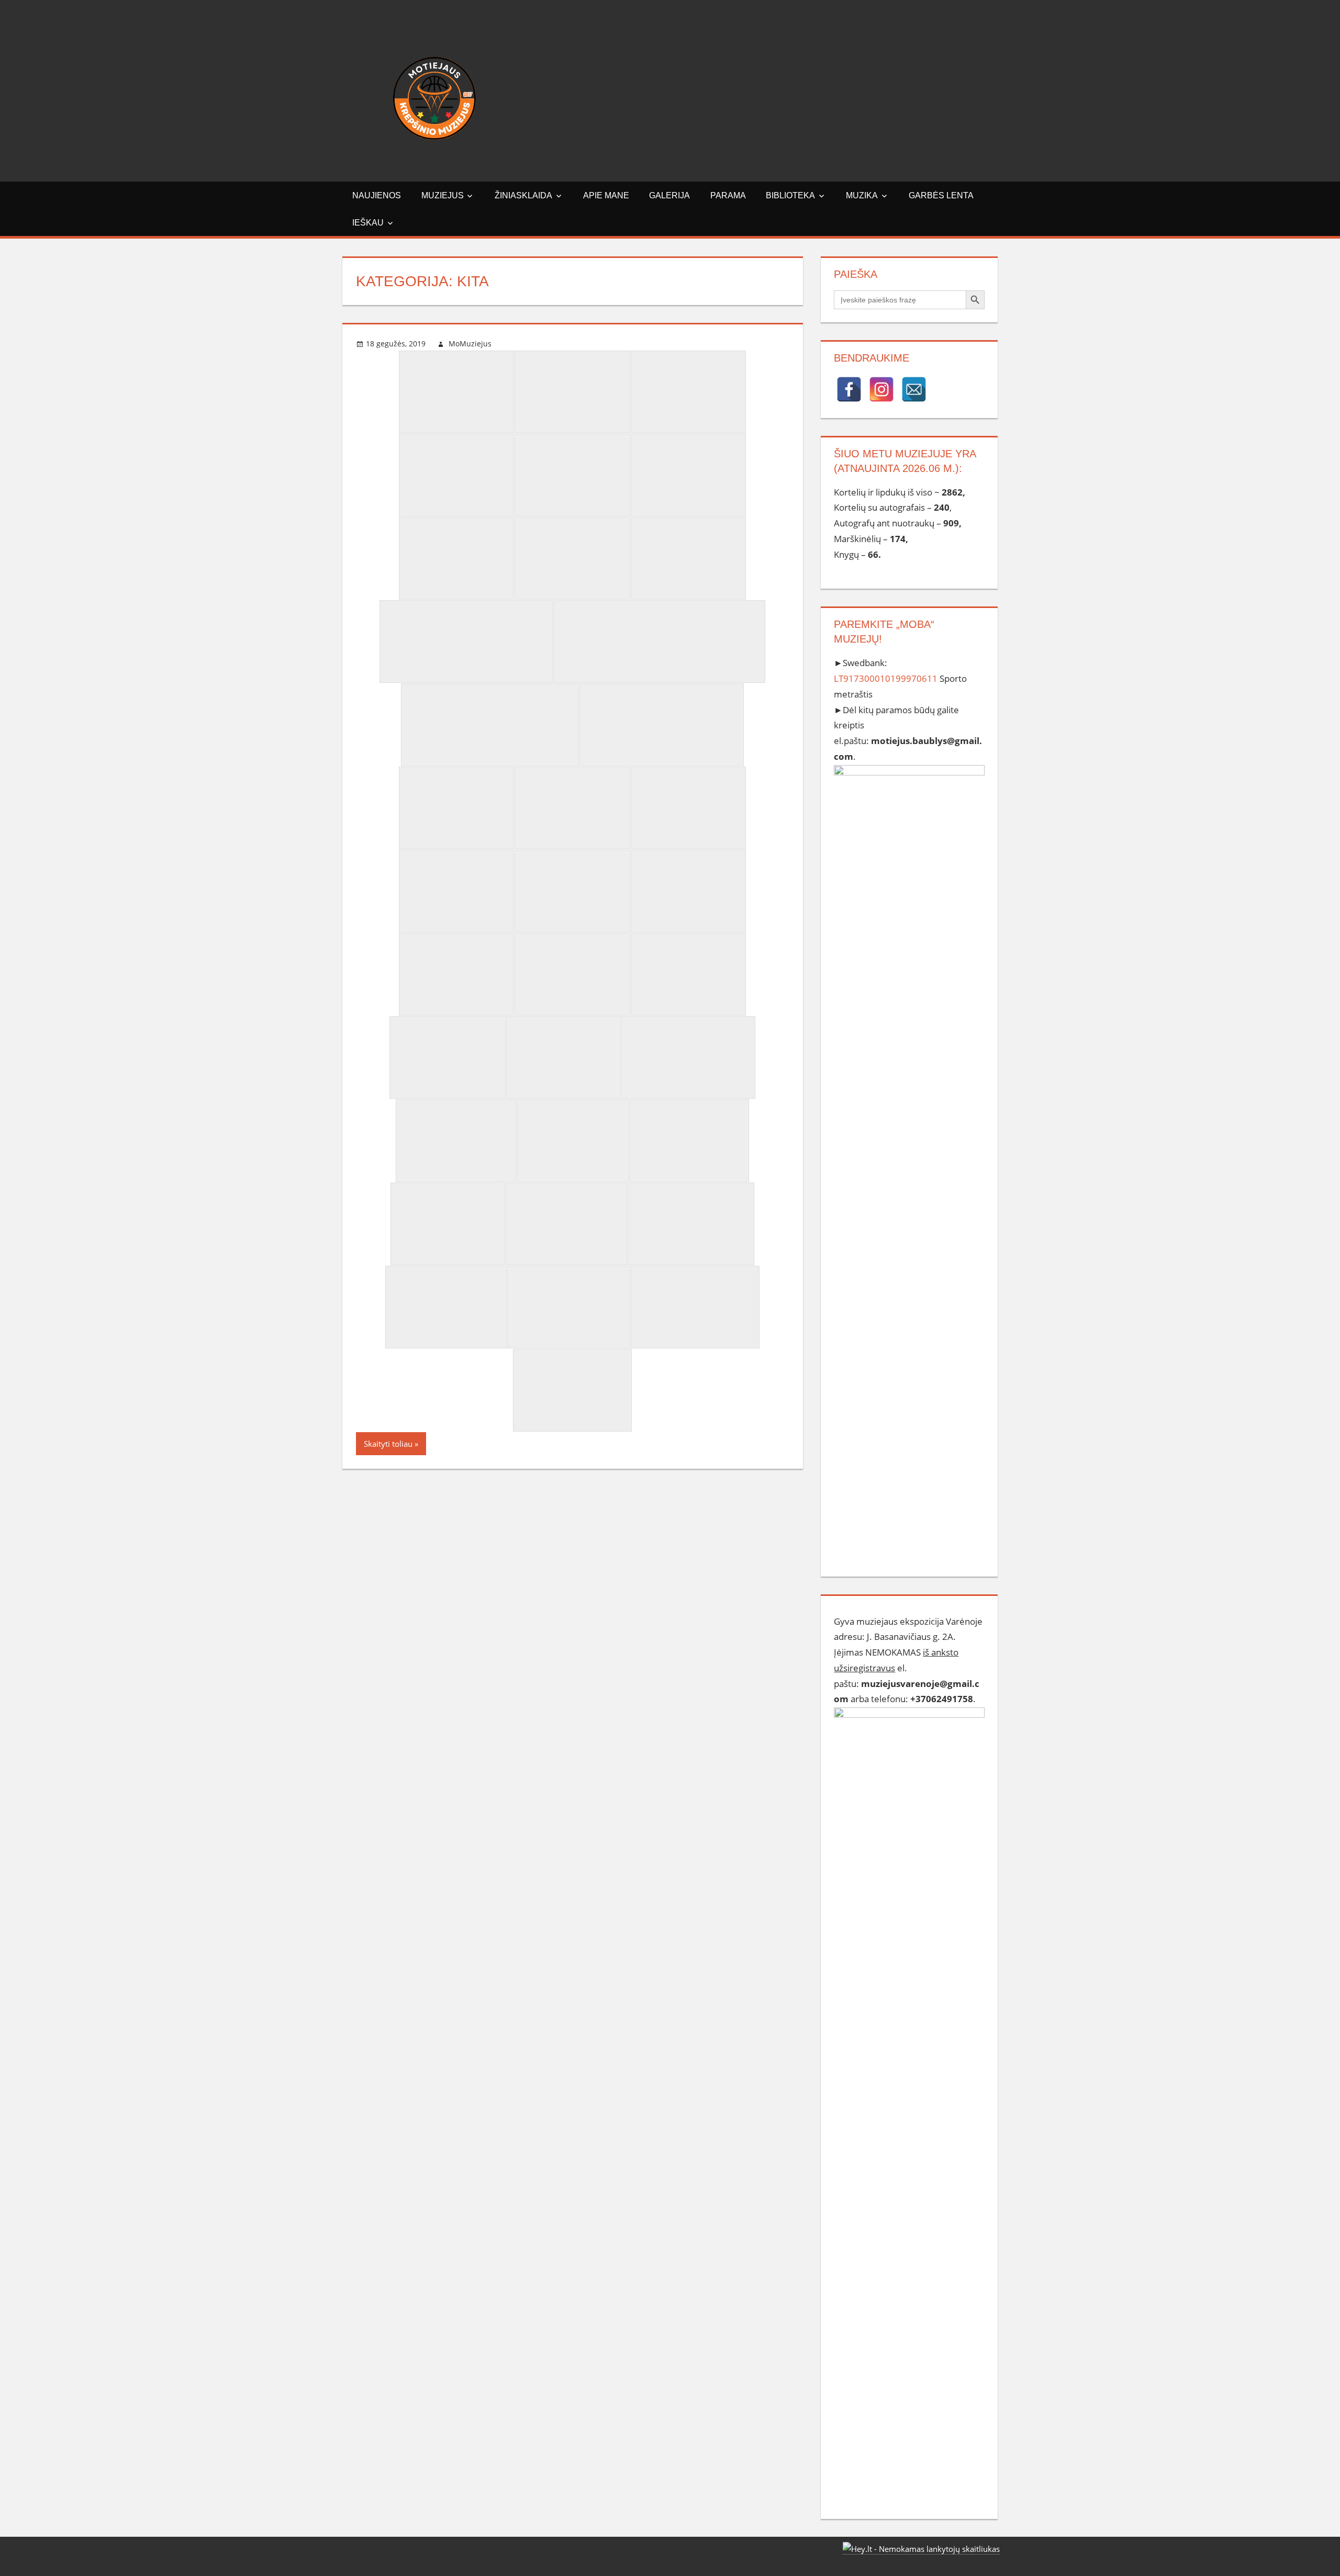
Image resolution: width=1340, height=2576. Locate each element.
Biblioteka (790, 195)
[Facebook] (849, 389)
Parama (728, 195)
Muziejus (443, 195)
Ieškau (368, 223)
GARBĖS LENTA (941, 195)
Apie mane (606, 195)
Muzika (862, 195)
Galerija (669, 195)
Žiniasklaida (523, 195)
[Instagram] (881, 389)
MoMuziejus (470, 344)
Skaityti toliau (388, 1444)
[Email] (914, 389)
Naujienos (377, 195)
